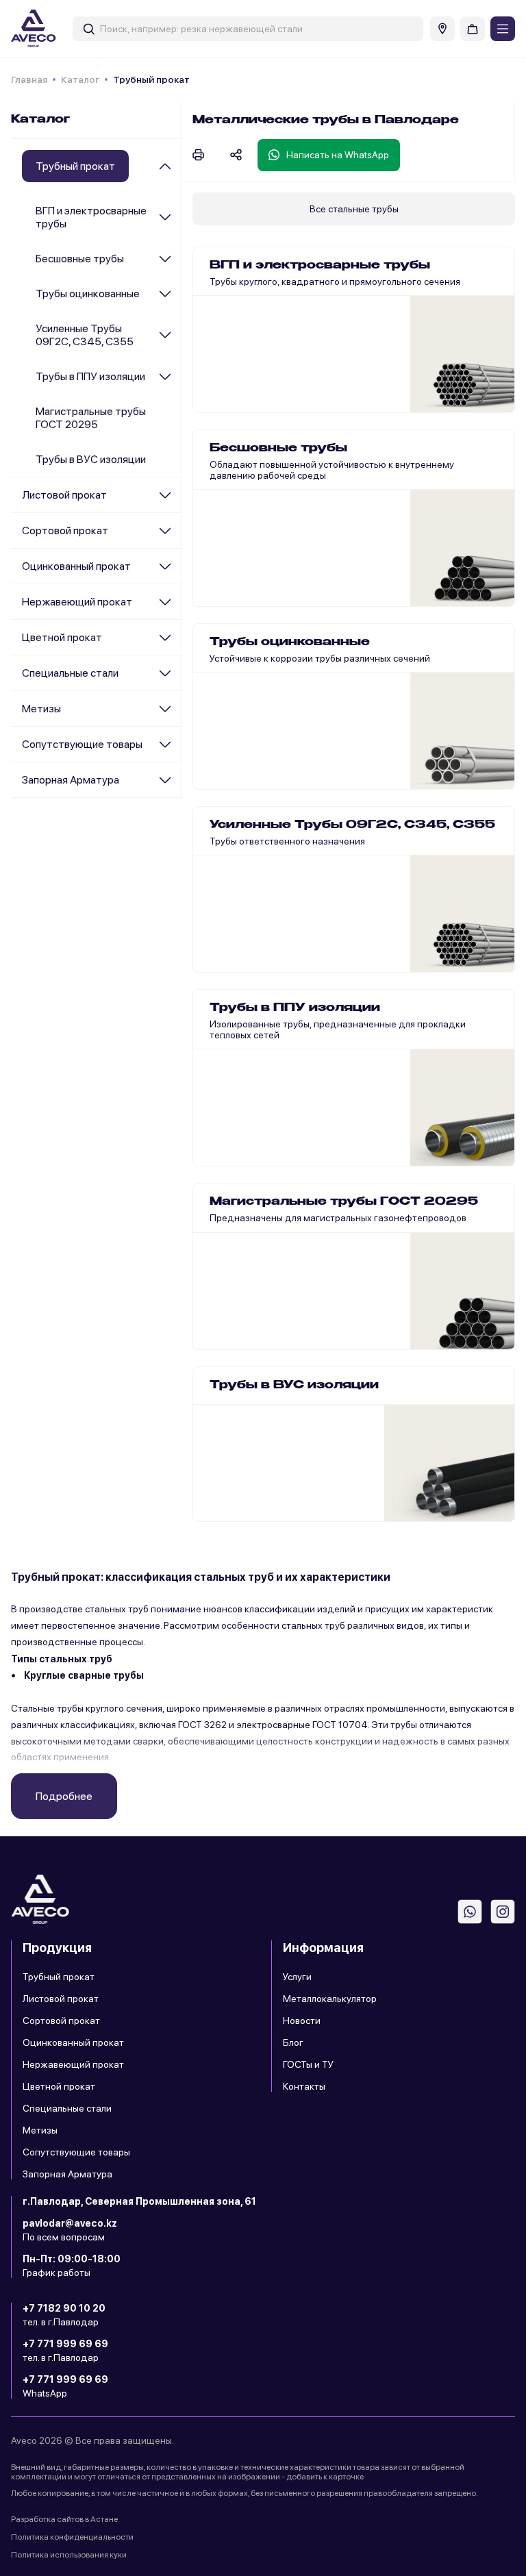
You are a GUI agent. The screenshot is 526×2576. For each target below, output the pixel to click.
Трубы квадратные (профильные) (284, 363)
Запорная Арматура (71, 780)
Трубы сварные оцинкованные (277, 708)
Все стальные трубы (354, 209)
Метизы (41, 709)
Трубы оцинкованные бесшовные (284, 677)
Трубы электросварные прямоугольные (297, 268)
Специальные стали (70, 673)
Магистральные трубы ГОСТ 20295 (91, 418)
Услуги (297, 1977)
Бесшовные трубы (80, 259)
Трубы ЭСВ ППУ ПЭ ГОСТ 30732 (281, 1011)
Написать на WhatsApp (338, 155)
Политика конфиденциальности (72, 2537)
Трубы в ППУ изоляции (90, 376)
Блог (293, 2042)
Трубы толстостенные (258, 546)
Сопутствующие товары (82, 744)
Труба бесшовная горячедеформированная (308, 451)
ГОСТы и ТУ (308, 2064)
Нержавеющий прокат (77, 602)
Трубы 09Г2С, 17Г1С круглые (273, 828)
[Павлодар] (442, 29)
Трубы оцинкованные (88, 293)
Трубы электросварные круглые (280, 300)
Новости (302, 2021)
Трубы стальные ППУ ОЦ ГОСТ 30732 (293, 1042)
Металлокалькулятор (330, 1999)
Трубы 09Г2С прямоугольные (275, 891)
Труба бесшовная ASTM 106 (272, 514)
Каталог (80, 79)
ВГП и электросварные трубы (91, 217)
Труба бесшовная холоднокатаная (287, 483)
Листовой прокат (64, 495)
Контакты (304, 2086)
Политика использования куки (69, 2555)
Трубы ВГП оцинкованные (267, 645)
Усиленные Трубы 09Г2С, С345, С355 (85, 335)
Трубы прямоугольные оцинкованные (293, 771)
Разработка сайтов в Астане (64, 2519)
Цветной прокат (62, 637)
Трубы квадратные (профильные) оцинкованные (317, 740)
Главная (29, 79)
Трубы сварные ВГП (253, 332)
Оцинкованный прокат (76, 566)
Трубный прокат (59, 1977)
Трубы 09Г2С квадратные (267, 860)
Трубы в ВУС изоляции (91, 459)
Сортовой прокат (65, 530)
